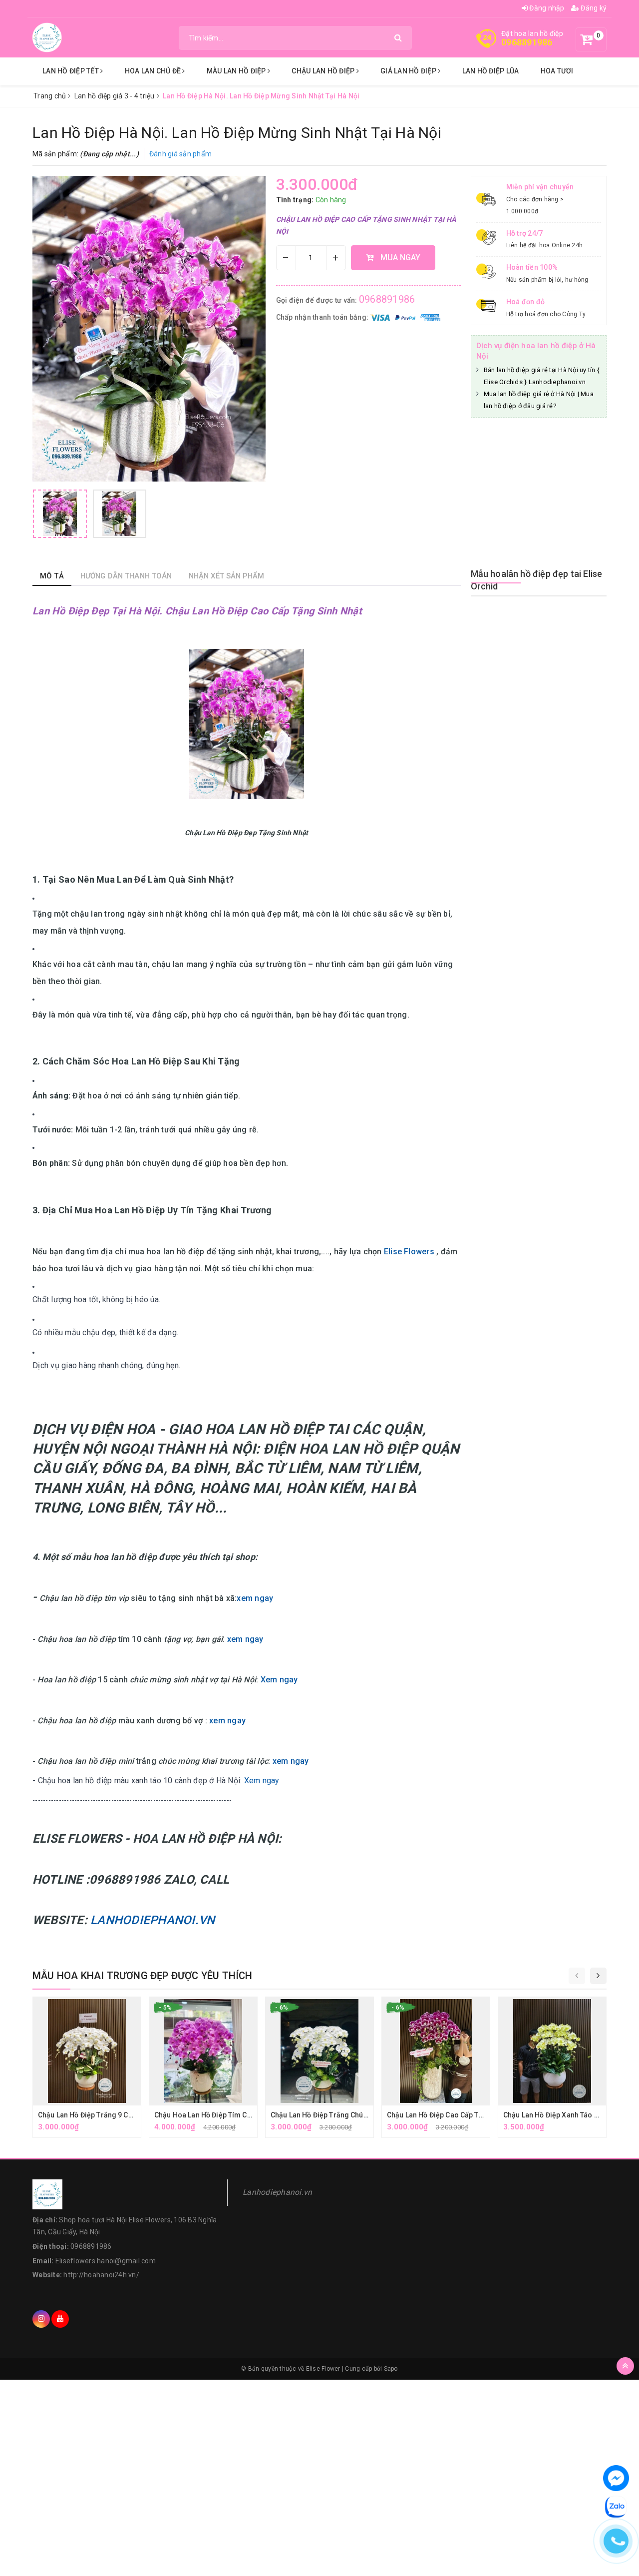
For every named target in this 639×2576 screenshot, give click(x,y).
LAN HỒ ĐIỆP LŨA (491, 71)
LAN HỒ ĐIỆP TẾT (71, 71)
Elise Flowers (410, 1252)
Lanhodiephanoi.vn (277, 2192)
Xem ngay (279, 1680)
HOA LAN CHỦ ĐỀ (154, 71)
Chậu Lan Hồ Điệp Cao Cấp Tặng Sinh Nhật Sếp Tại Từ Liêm (483, 2115)
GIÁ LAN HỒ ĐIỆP (409, 71)
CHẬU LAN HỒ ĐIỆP (324, 71)
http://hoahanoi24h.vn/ (101, 2275)
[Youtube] (60, 2319)
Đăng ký (593, 8)
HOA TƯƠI (557, 71)
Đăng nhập (546, 8)
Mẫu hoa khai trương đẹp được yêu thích (143, 1976)
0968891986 (527, 42)
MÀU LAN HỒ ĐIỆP (237, 71)
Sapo (391, 2369)
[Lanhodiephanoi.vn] (47, 37)
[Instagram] (41, 2319)
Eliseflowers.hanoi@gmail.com (106, 2261)
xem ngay (255, 1598)
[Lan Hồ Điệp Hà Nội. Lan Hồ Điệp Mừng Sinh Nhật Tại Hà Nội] (60, 514)
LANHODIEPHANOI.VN (153, 1920)
